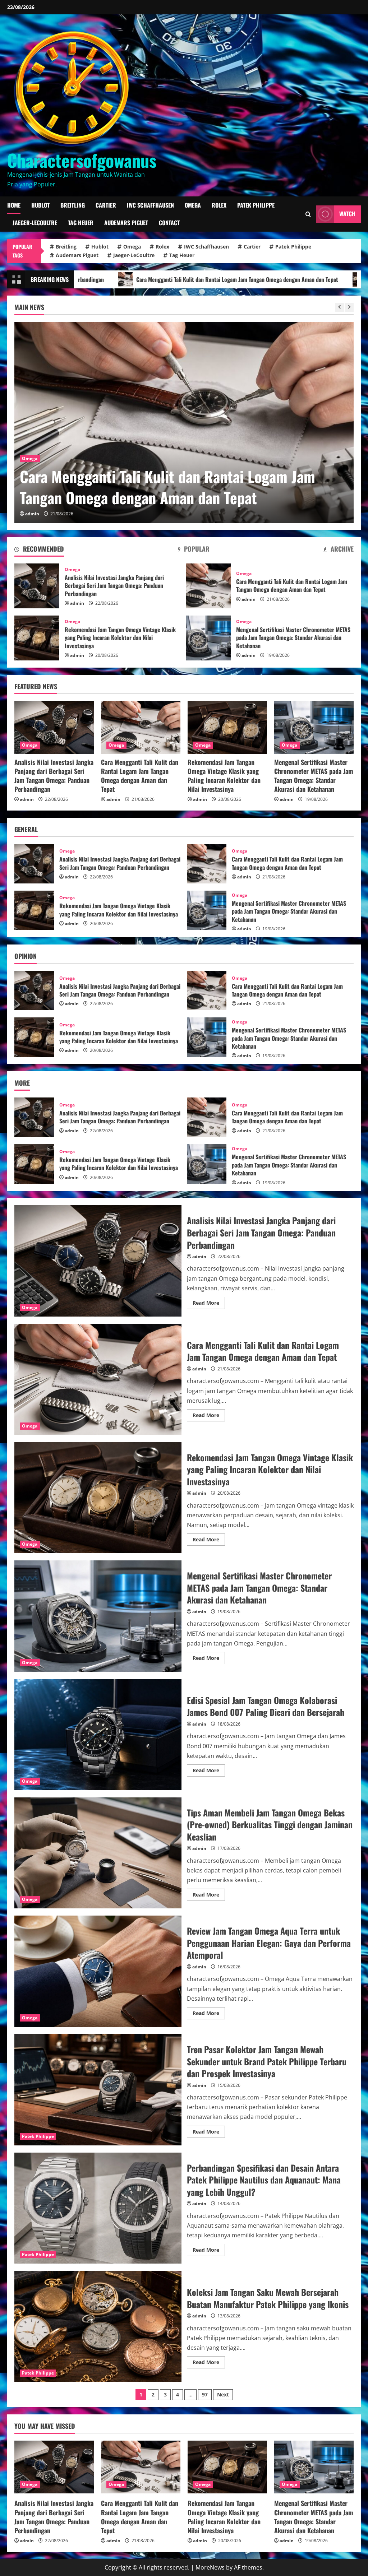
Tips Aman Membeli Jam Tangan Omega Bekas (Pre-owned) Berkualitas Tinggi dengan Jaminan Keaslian (98, 1853)
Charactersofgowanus (82, 160)
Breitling (73, 205)
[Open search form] (308, 214)
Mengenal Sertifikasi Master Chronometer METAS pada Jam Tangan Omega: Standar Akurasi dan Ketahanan (208, 638)
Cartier (106, 205)
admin (32, 514)
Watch (347, 214)
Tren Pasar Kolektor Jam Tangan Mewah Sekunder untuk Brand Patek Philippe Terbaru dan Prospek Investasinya (98, 2090)
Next (223, 2394)
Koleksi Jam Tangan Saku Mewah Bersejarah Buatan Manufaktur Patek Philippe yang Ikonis (98, 2326)
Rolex (219, 205)
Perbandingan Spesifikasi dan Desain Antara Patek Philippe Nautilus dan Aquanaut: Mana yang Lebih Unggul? (98, 2208)
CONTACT (169, 223)
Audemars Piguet (126, 223)
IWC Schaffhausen (150, 205)
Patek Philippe (256, 205)
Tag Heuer (81, 223)
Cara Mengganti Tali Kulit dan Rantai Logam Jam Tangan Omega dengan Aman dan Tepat (208, 586)
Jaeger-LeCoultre (35, 223)
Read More (209, 1304)
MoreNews (210, 2567)
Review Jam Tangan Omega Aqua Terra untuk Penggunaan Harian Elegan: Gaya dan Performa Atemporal (98, 1971)
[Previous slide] (339, 307)
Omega (193, 205)
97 (205, 2394)
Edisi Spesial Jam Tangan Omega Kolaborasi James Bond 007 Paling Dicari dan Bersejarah (98, 1735)
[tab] (39, 550)
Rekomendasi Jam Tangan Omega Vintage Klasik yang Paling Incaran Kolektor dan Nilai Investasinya (182, 487)
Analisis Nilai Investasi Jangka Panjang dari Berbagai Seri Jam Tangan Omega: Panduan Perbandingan (37, 586)
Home (14, 205)
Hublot (40, 205)
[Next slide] (349, 307)
